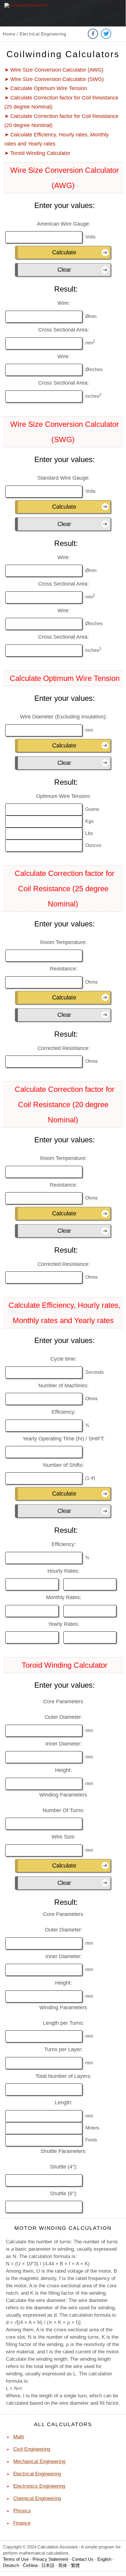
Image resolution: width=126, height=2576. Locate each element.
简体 (63, 2565)
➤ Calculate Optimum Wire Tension (46, 88)
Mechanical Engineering (39, 2461)
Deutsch (11, 2565)
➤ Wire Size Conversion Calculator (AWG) (54, 70)
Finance (22, 2523)
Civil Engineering (32, 2449)
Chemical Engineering (37, 2498)
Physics (22, 2511)
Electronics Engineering (39, 2486)
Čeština (30, 2565)
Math (19, 2437)
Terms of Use (16, 2559)
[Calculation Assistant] (29, 17)
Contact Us (83, 2559)
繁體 (75, 2565)
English (104, 2559)
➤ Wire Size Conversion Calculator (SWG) (54, 79)
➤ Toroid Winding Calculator (37, 153)
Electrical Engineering (37, 2474)
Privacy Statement (50, 2559)
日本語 (48, 2565)
